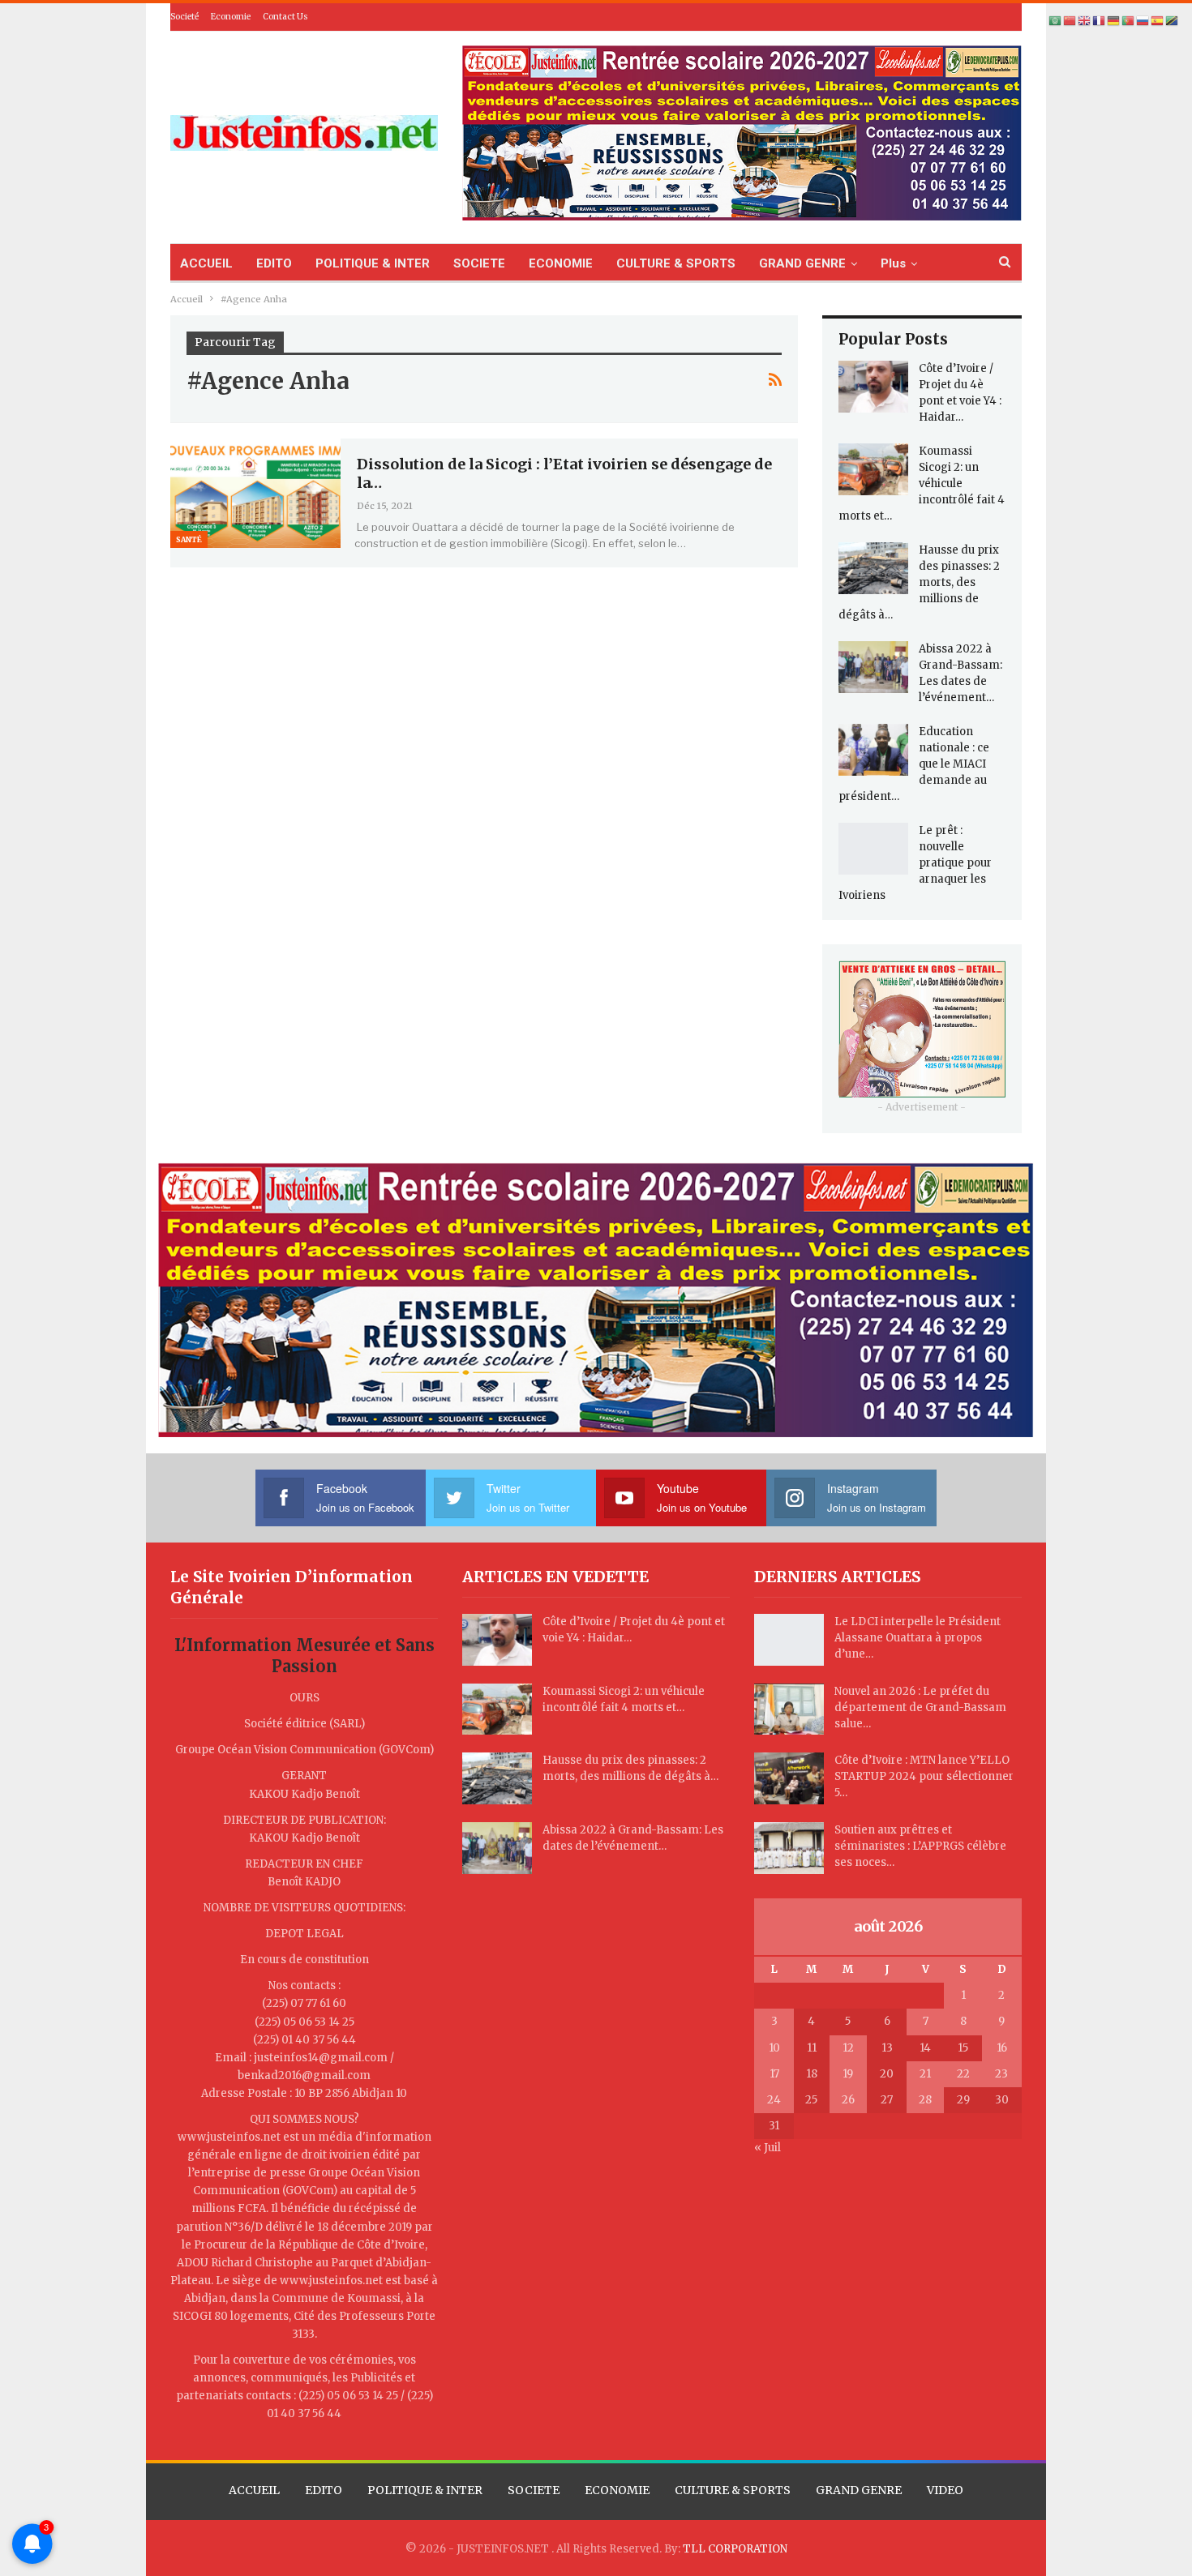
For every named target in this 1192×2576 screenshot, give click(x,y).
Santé (189, 539)
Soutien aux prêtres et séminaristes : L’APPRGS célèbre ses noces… (920, 1846)
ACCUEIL (206, 263)
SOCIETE (479, 263)
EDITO (274, 263)
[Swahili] (1173, 21)
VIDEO (945, 2490)
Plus (893, 263)
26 (848, 2100)
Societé (184, 17)
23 (1001, 2074)
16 (1002, 2048)
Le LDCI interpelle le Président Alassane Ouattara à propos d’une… (918, 1638)
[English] (1085, 21)
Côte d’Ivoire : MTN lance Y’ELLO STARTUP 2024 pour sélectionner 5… (924, 1776)
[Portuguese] (1129, 21)
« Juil (768, 2148)
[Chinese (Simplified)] (1070, 21)
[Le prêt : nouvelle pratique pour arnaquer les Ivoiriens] (873, 849)
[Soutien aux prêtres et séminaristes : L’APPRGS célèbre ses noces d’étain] (789, 1848)
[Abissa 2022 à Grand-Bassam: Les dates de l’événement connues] (873, 667)
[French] (1100, 21)
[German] (1114, 21)
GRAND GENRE (802, 263)
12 (848, 2048)
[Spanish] (1158, 21)
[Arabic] (1056, 21)
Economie (231, 17)
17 (774, 2074)
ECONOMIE (561, 263)
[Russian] (1143, 21)
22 (963, 2074)
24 (774, 2100)
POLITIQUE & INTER (373, 263)
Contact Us (285, 17)
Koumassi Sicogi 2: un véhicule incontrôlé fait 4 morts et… (922, 484)
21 (925, 2074)
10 (774, 2048)
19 (848, 2074)
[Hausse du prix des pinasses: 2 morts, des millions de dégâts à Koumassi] (873, 568)
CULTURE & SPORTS (676, 263)
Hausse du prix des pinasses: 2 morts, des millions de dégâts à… (919, 582)
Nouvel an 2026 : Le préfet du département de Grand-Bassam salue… (920, 1707)
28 (925, 2100)
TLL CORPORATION (735, 2549)
